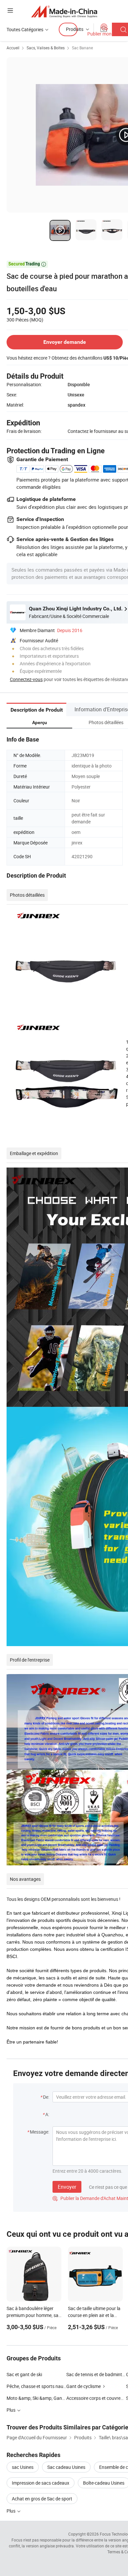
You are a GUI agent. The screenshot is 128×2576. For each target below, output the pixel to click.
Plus (11, 2511)
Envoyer (67, 2187)
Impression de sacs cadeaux (41, 2483)
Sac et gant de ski (24, 2374)
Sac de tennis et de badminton (96, 2374)
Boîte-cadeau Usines (104, 2483)
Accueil (13, 48)
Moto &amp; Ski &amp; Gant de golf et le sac (36, 2398)
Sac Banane (82, 48)
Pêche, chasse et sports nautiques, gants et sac (36, 2386)
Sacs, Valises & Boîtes (46, 48)
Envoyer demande (65, 342)
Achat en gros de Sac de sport (42, 2499)
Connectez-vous (26, 679)
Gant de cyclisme (84, 2386)
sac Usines (23, 2467)
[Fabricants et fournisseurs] (64, 11)
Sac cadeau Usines (66, 2467)
